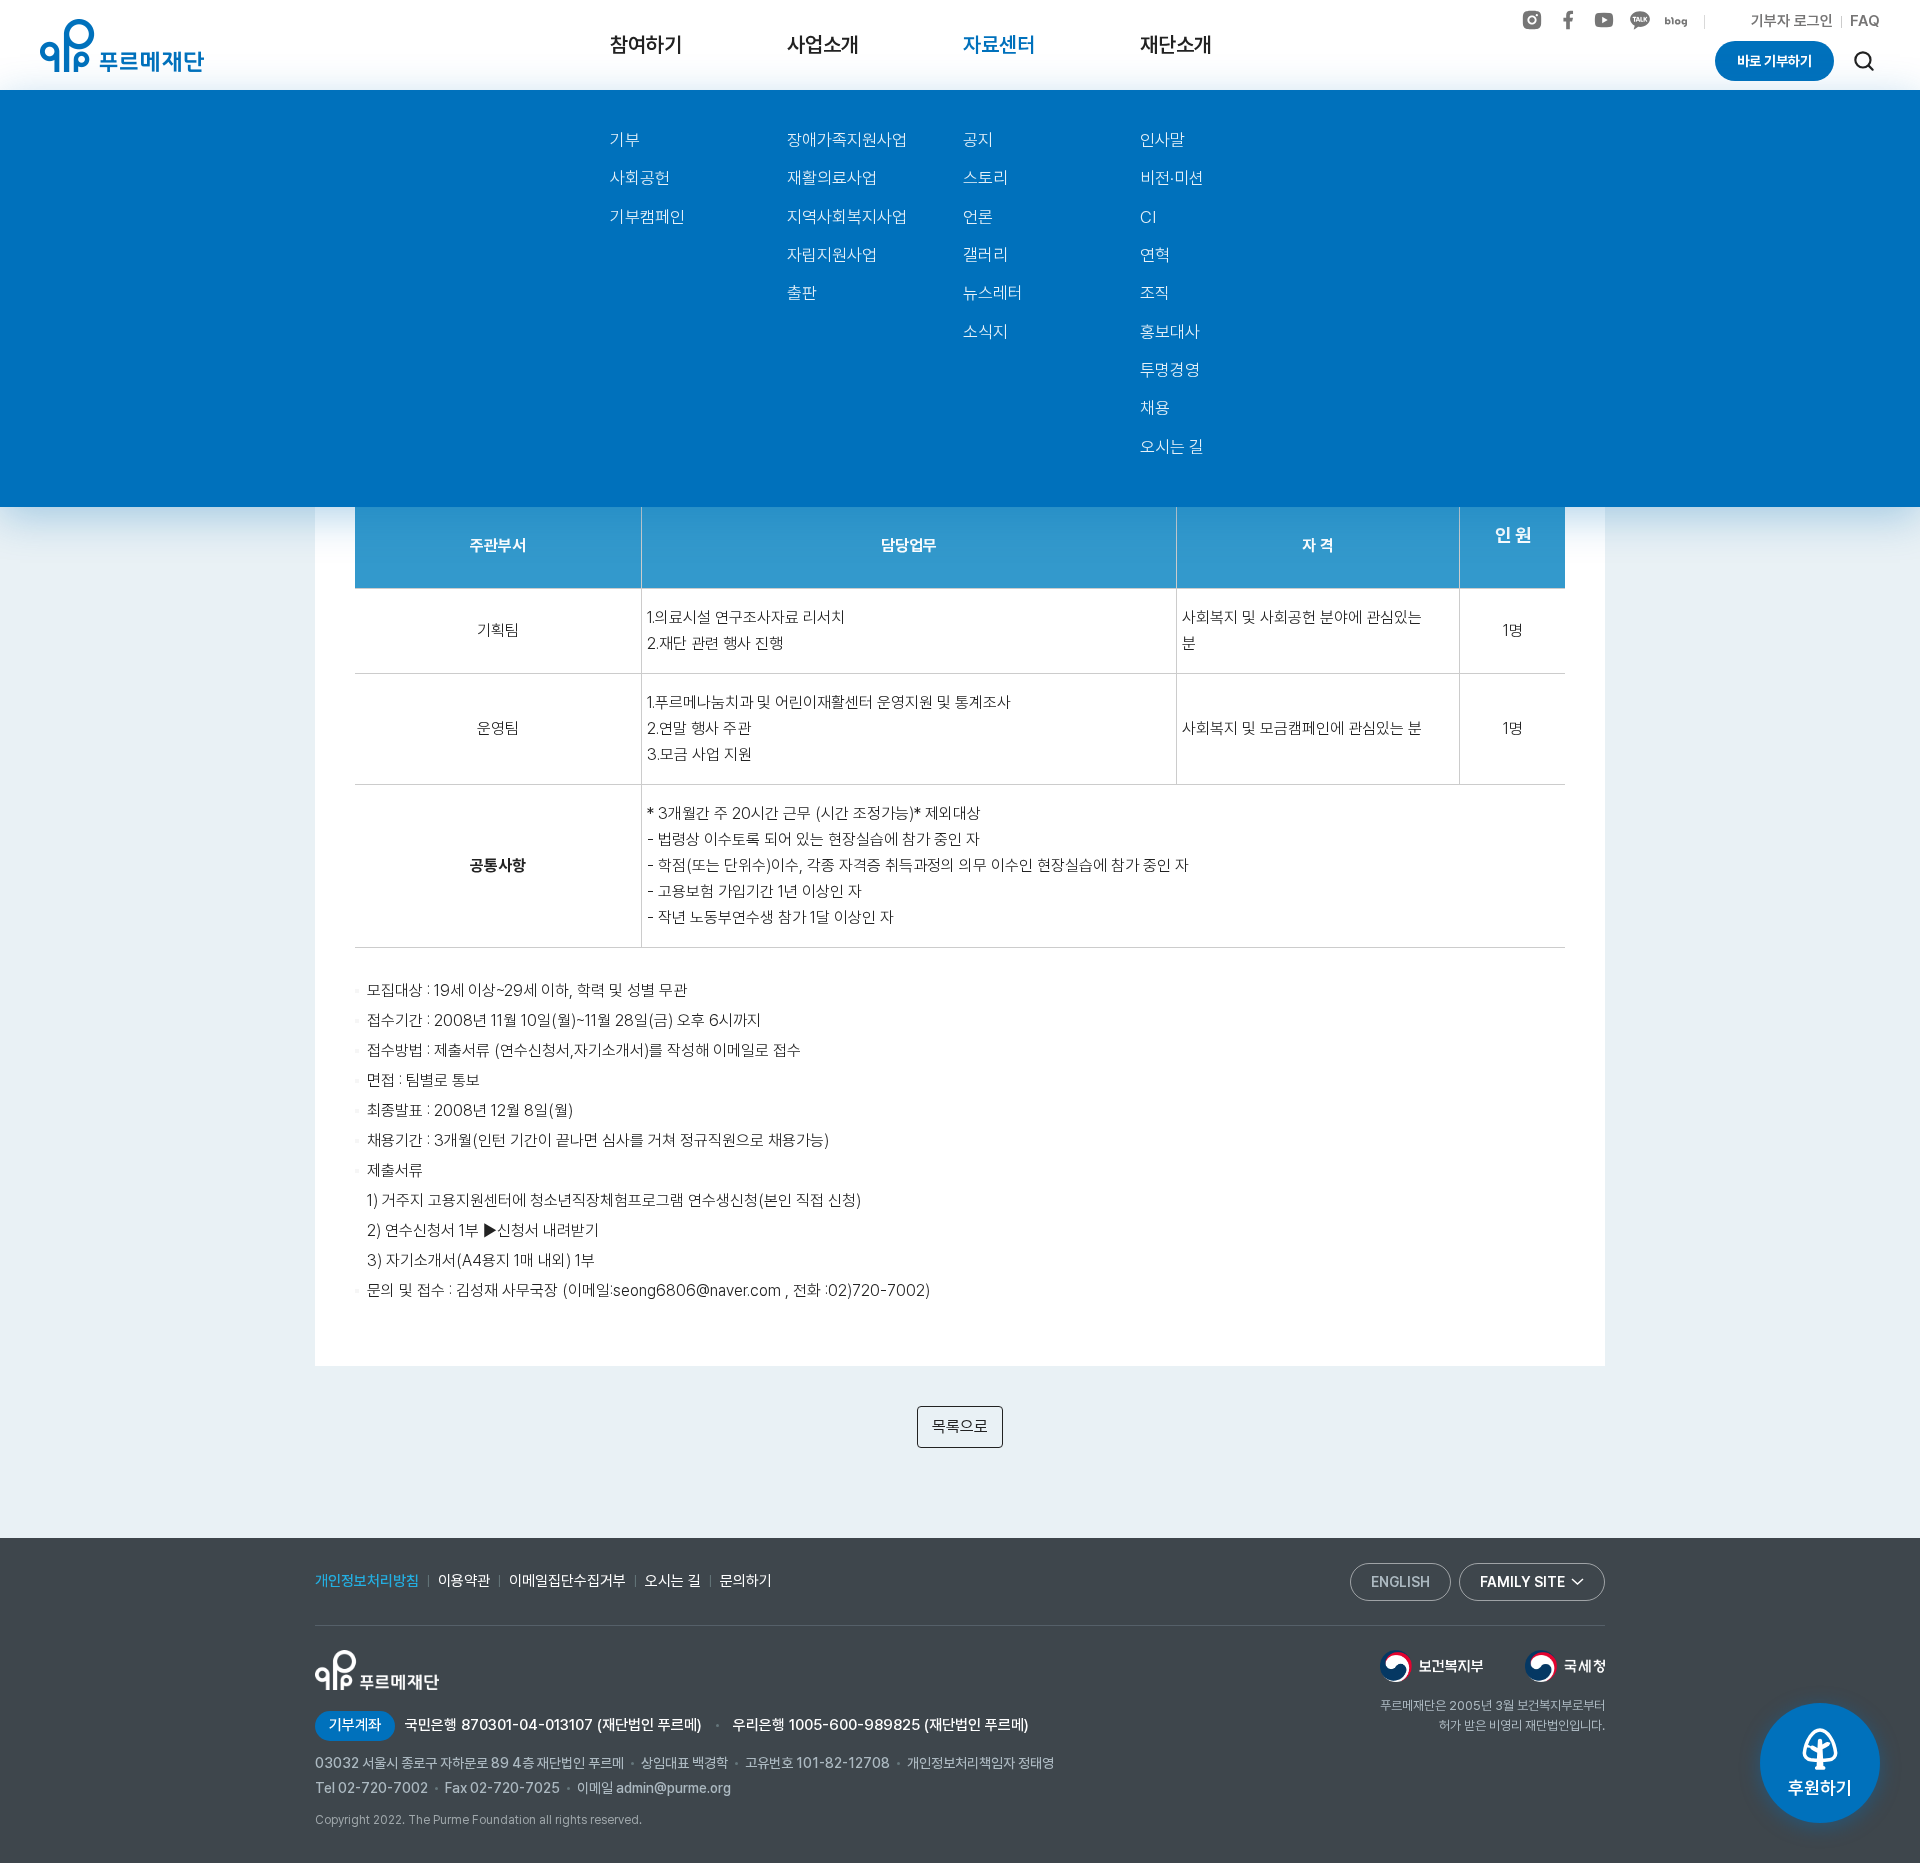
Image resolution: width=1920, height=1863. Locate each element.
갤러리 (985, 255)
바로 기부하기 (1774, 61)
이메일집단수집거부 (567, 1581)
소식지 (985, 332)
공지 (978, 140)
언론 (978, 217)
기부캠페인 (647, 217)
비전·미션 (1172, 178)
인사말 (1162, 140)
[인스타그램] (1532, 20)
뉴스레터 (993, 293)
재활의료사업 (832, 178)
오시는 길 (1172, 447)
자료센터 (999, 44)
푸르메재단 (122, 45)
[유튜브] (1604, 20)
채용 (1155, 408)
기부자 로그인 (1792, 21)
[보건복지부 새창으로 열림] (1431, 1666)
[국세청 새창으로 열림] (1565, 1666)
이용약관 (464, 1581)
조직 (1155, 293)
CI (1148, 217)
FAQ (1865, 21)
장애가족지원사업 (847, 140)
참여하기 (646, 44)
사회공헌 (640, 178)
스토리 (985, 178)
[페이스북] (1568, 20)
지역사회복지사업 (847, 217)
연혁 (1155, 255)
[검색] (1864, 61)
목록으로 (960, 1426)
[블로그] (1676, 22)
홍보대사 (1170, 332)
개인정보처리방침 (367, 1581)
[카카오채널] (1640, 20)
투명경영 (1170, 370)
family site (1522, 1582)
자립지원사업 (832, 255)
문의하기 (746, 1581)
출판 (802, 293)
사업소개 (823, 44)
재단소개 (1176, 44)
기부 (625, 140)
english (1400, 1582)
